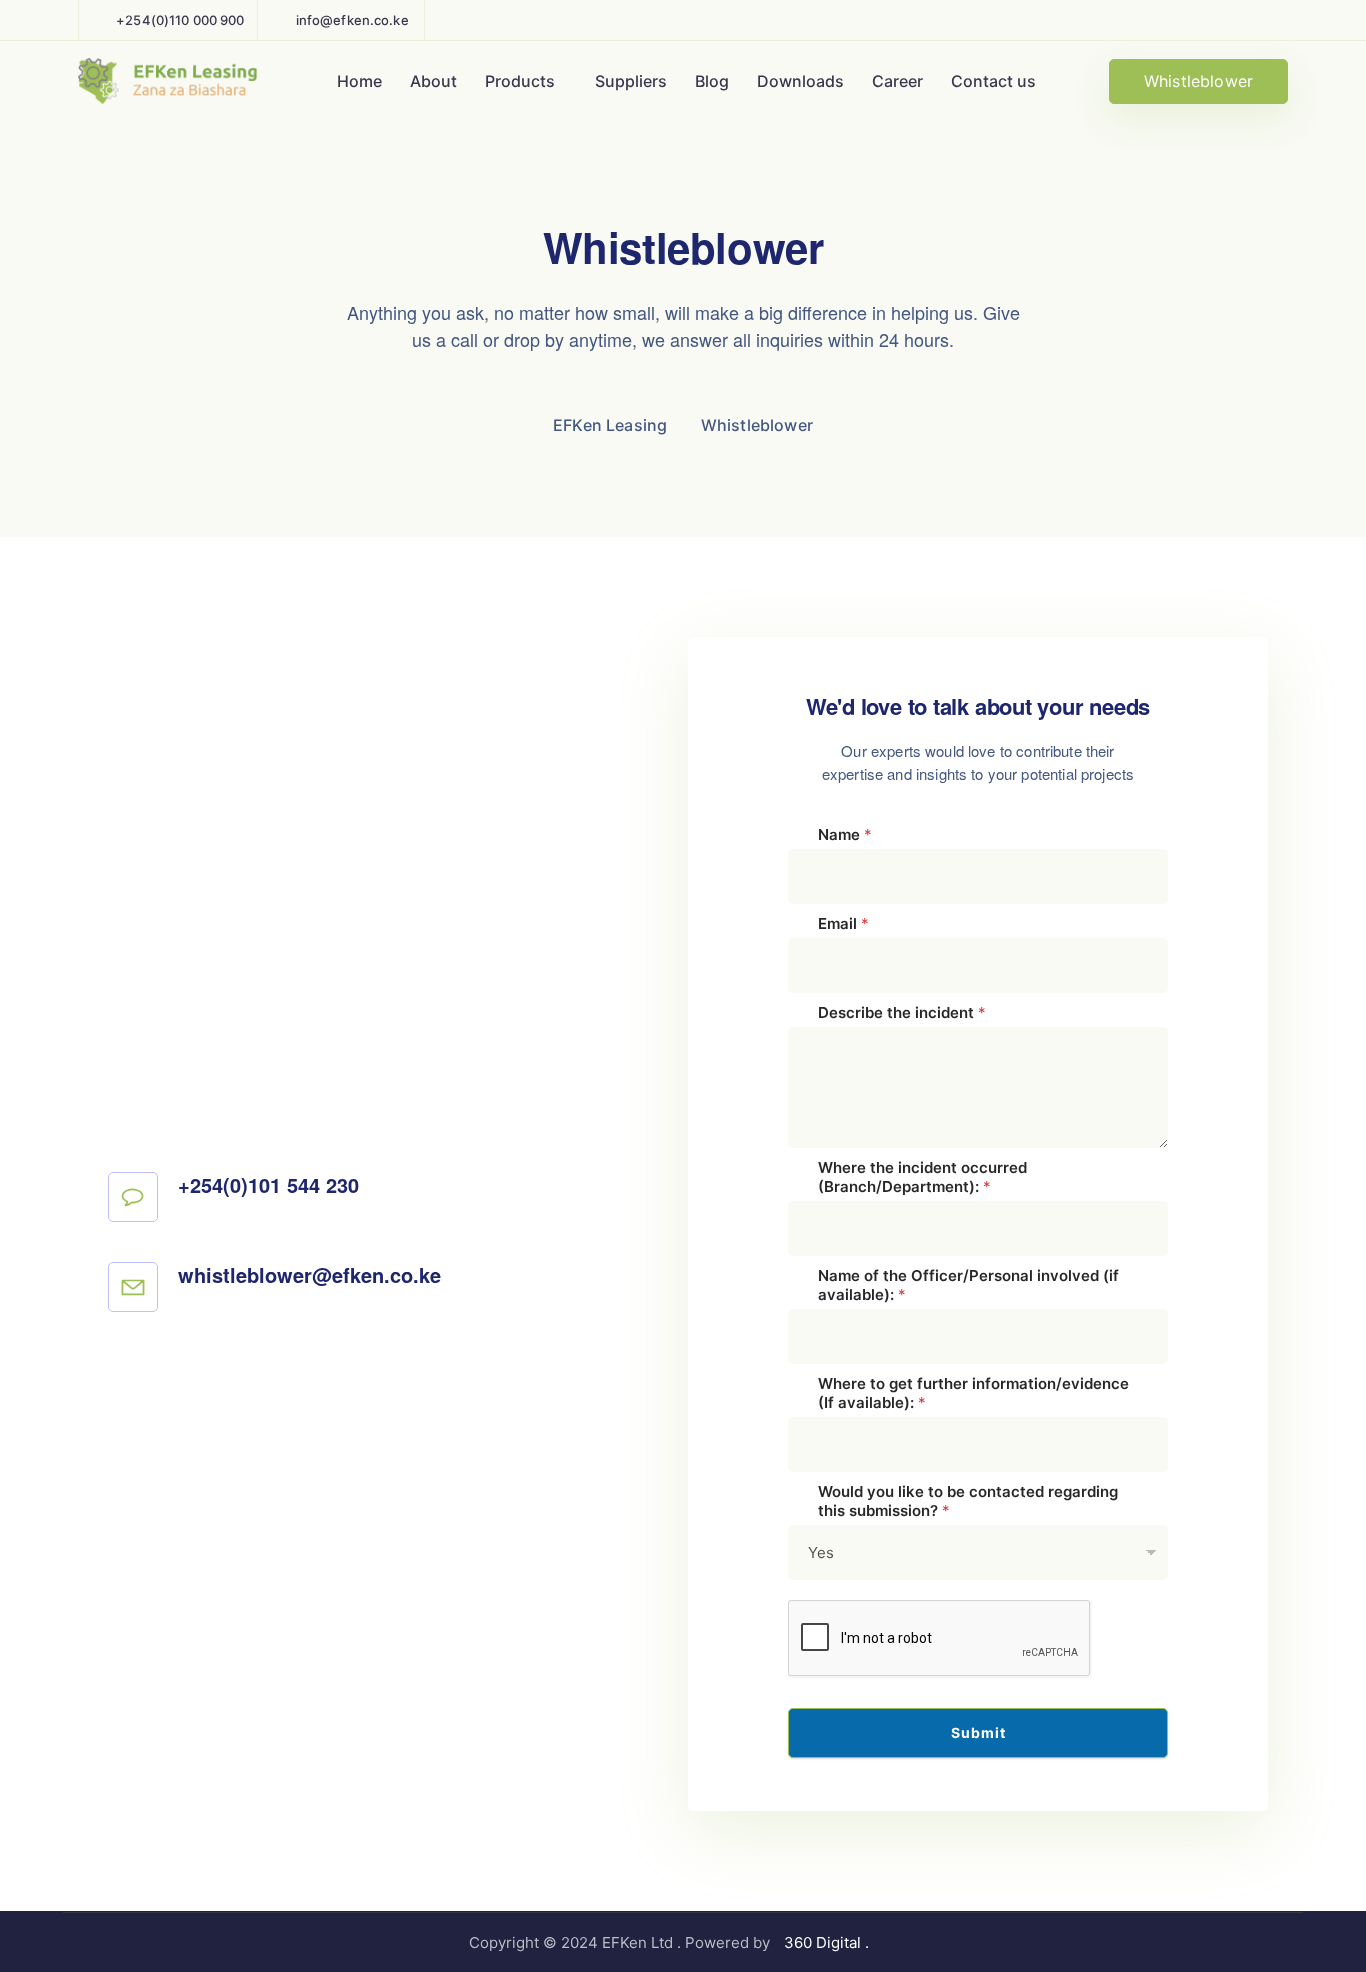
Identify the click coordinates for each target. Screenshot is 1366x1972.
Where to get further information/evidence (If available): (973, 1393)
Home (359, 81)
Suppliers (631, 81)
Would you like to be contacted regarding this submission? (968, 1501)
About (433, 81)
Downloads (800, 81)
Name (845, 834)
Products (520, 81)
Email (843, 923)
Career (897, 81)
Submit (978, 1732)
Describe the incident (902, 1012)
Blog (712, 81)
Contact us (993, 81)
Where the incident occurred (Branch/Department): (922, 1177)
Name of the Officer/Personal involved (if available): (968, 1285)
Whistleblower (1198, 81)
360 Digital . (828, 1942)
